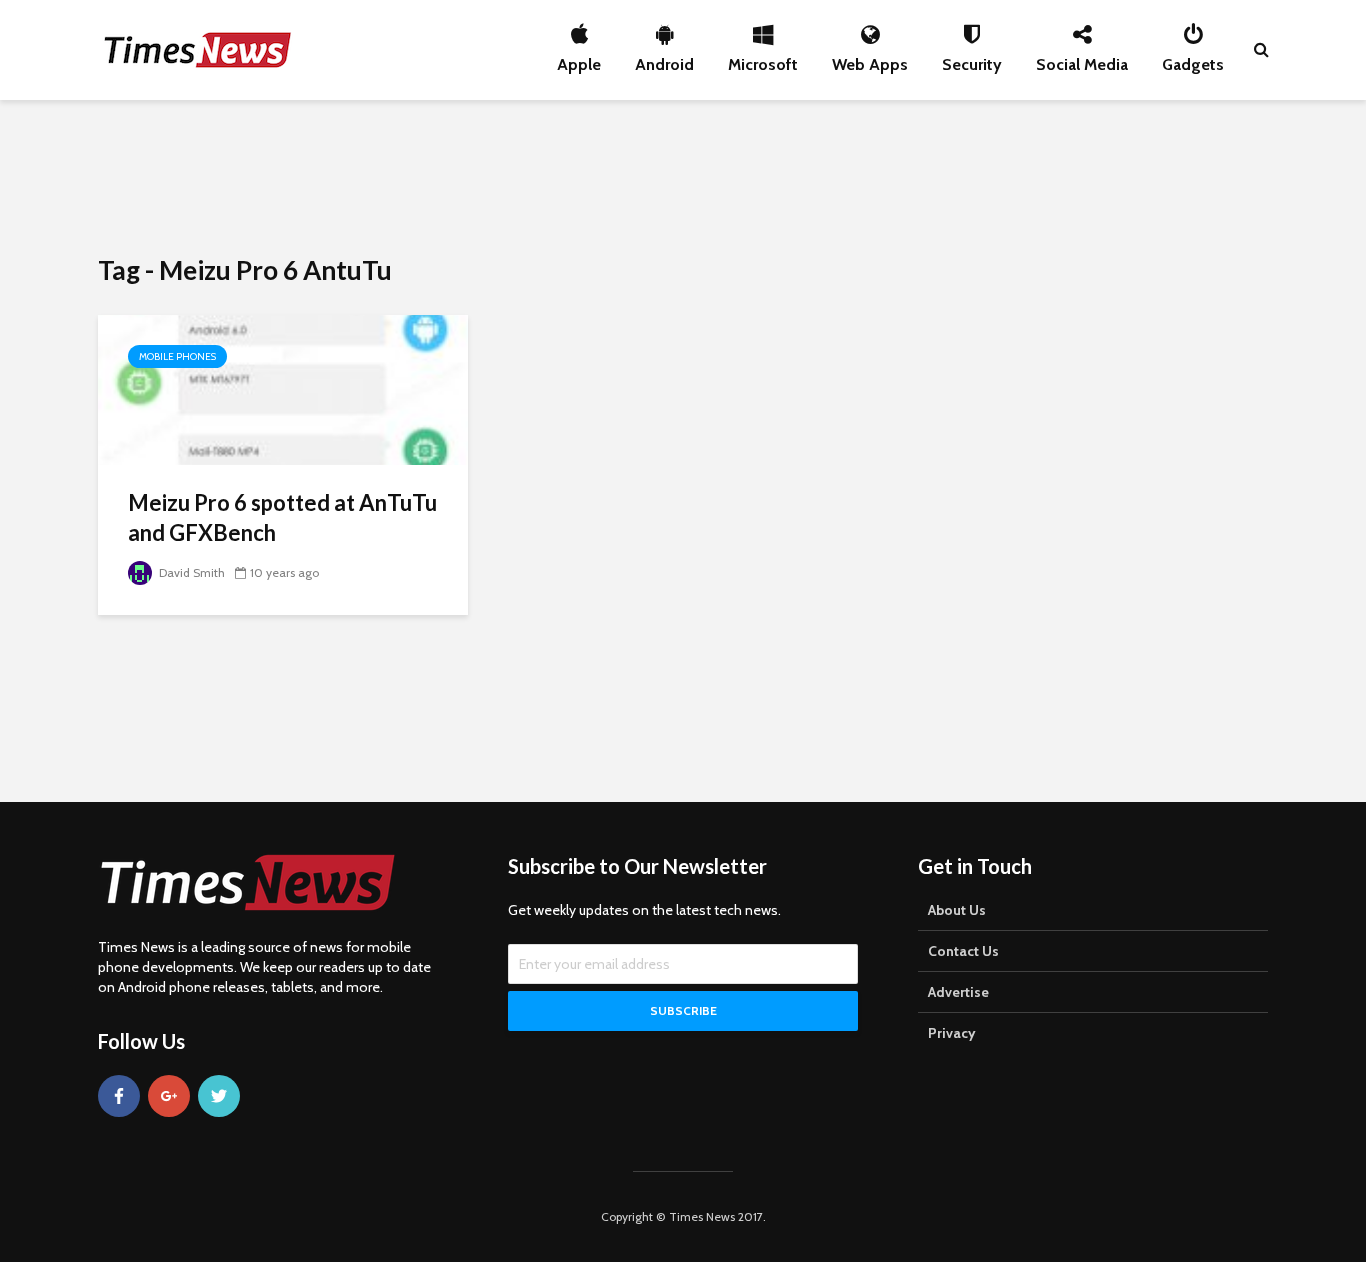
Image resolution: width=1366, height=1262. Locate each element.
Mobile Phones (177, 356)
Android (664, 59)
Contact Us (963, 951)
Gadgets (1193, 59)
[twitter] (219, 1096)
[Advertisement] (683, 175)
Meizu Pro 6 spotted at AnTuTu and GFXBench (282, 517)
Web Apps (870, 59)
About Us (957, 910)
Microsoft (763, 59)
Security (972, 59)
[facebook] (119, 1096)
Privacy (952, 1033)
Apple (579, 59)
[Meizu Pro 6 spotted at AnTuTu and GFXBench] (283, 388)
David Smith (190, 572)
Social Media (1082, 59)
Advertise (958, 992)
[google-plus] (169, 1096)
